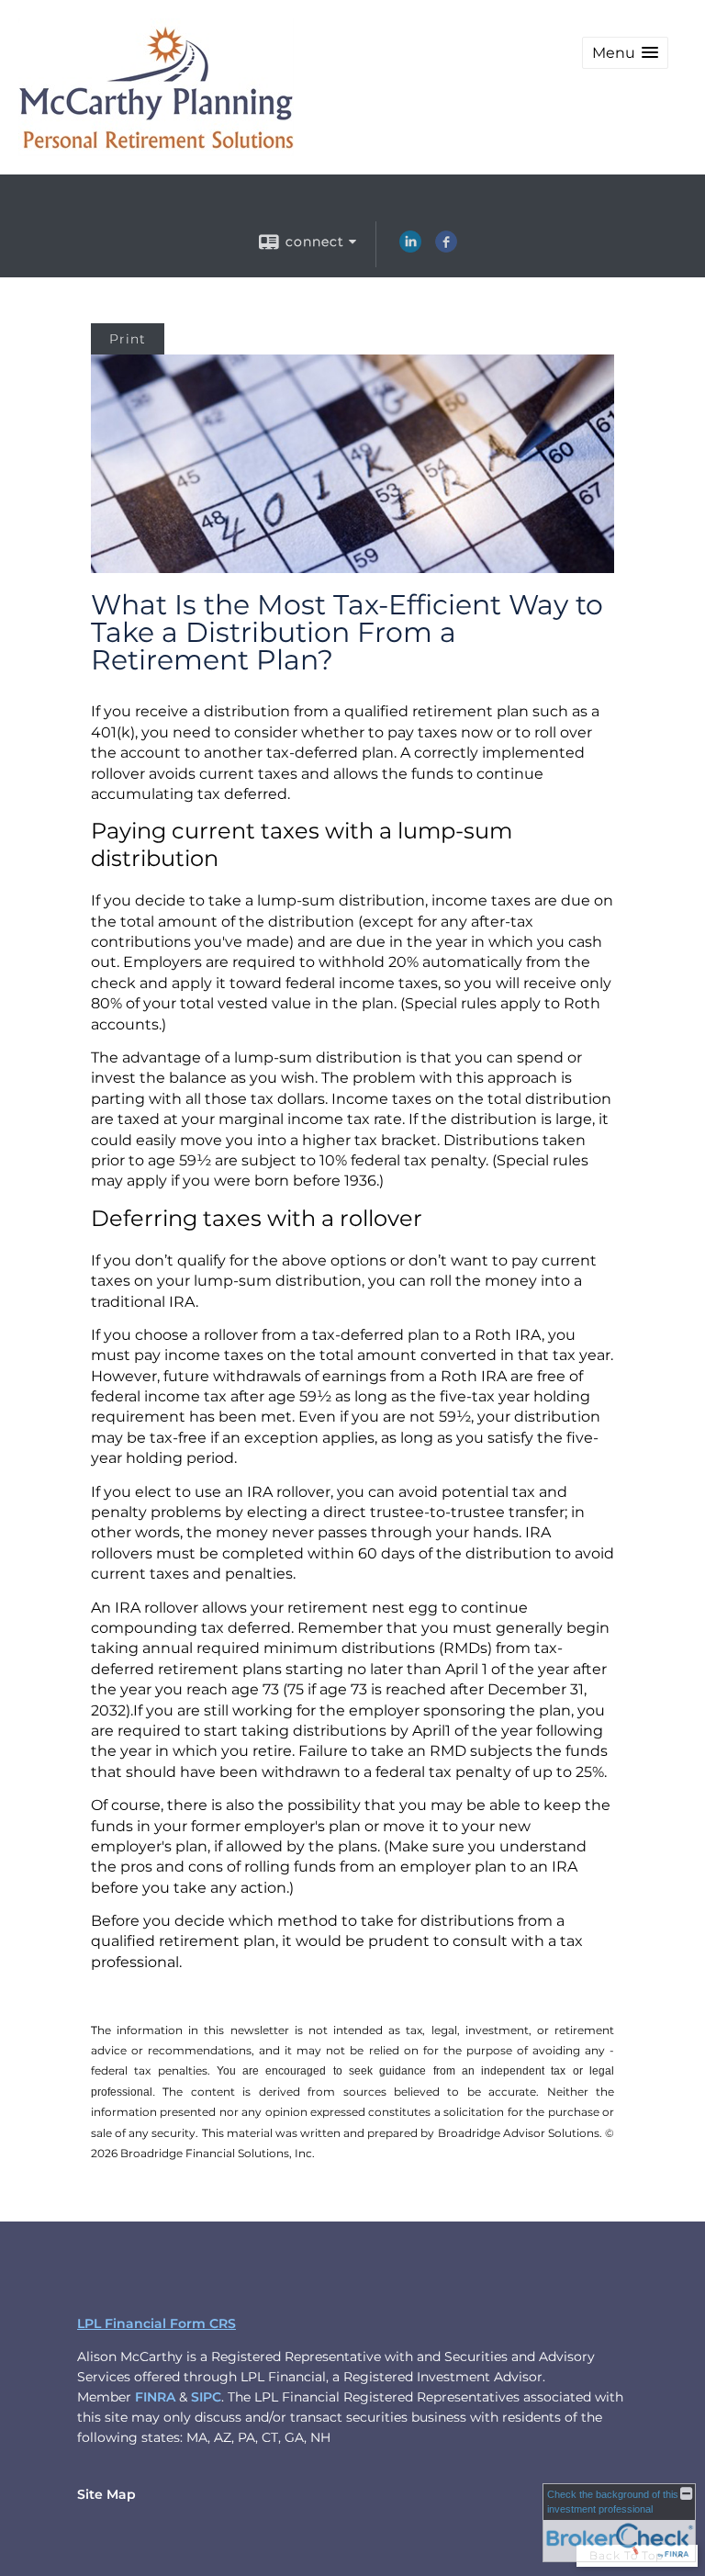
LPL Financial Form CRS (157, 2323)
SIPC (206, 2397)
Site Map (106, 2494)
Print (128, 339)
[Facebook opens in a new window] (446, 248)
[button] (625, 53)
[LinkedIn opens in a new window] (410, 248)
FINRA (155, 2397)
